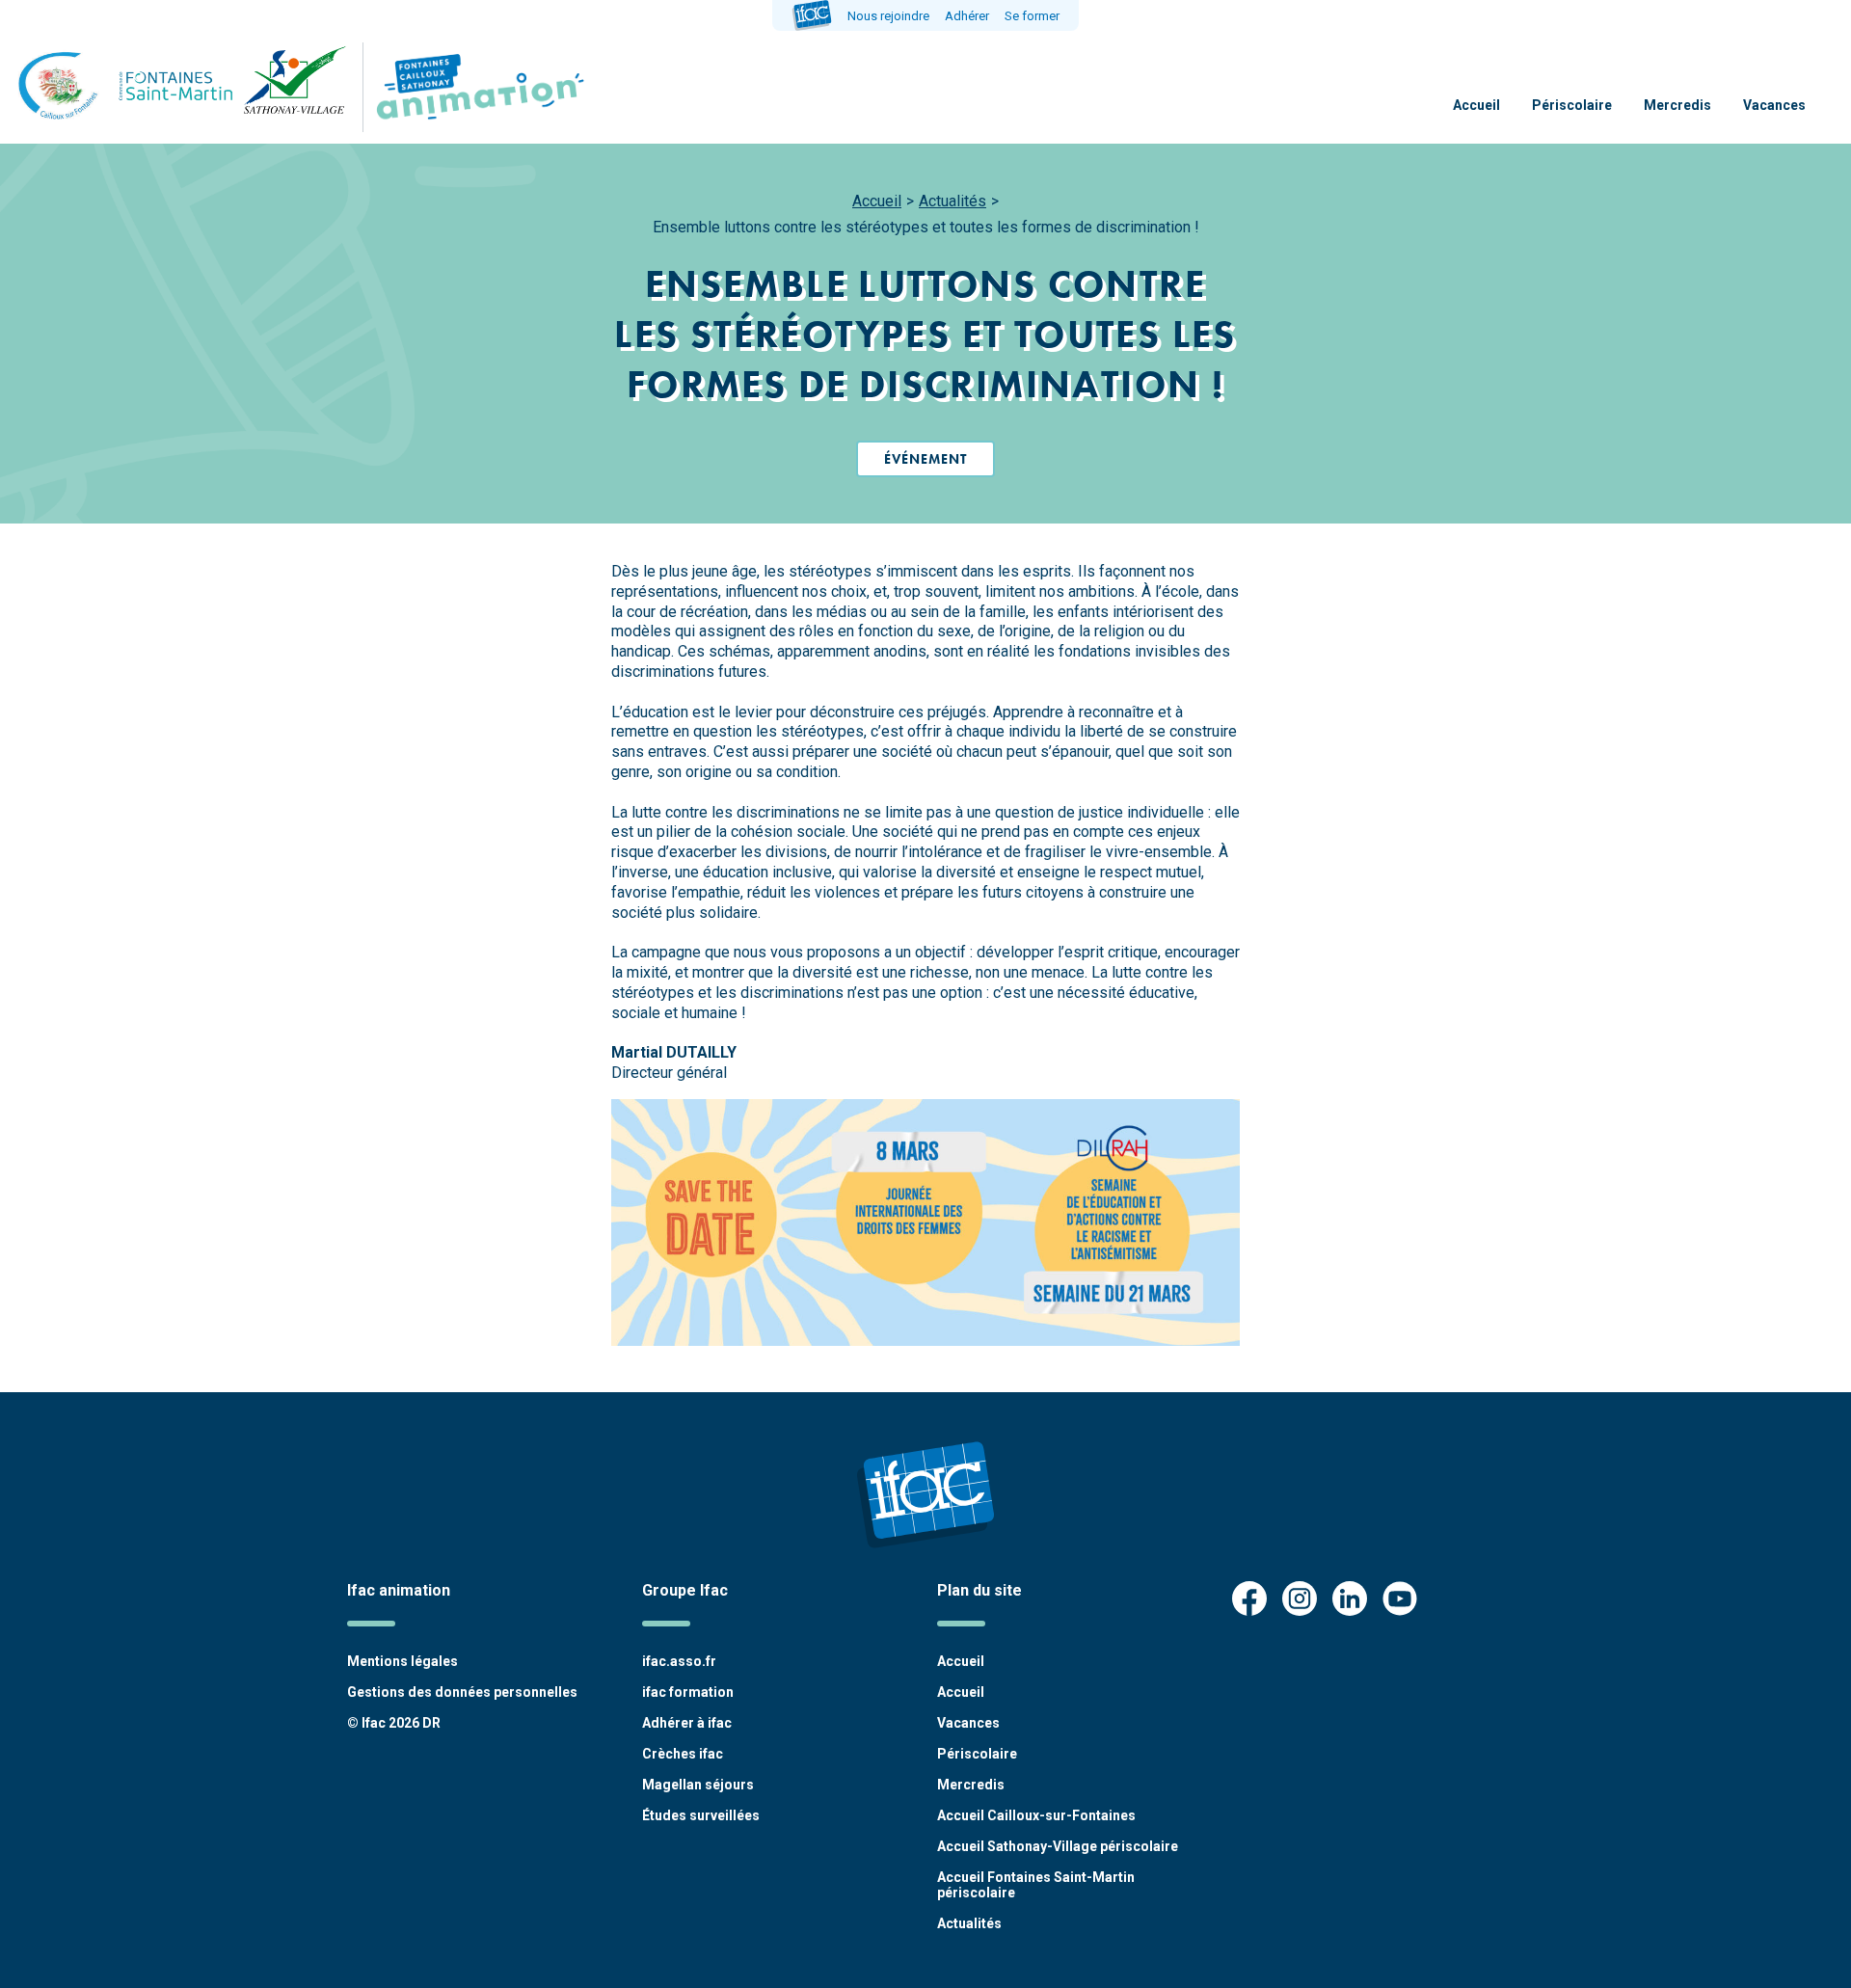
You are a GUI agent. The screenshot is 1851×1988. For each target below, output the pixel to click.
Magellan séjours (698, 1785)
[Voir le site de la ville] (183, 87)
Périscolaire (1572, 105)
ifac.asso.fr (679, 1661)
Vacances (1774, 105)
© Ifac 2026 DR (394, 1723)
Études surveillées (701, 1815)
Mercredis (1677, 105)
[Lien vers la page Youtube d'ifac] (1400, 1600)
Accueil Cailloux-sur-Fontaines (1036, 1815)
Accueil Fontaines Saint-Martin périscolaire (1036, 1885)
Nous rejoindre (888, 16)
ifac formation (688, 1692)
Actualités (952, 201)
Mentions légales (402, 1661)
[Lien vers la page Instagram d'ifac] (1300, 1600)
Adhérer (967, 16)
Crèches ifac (683, 1754)
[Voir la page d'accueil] (476, 87)
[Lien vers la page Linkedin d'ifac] (1350, 1600)
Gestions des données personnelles (462, 1692)
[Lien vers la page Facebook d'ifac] (1249, 1600)
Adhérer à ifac (687, 1723)
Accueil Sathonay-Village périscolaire (1058, 1846)
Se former (1032, 16)
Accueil (1476, 105)
